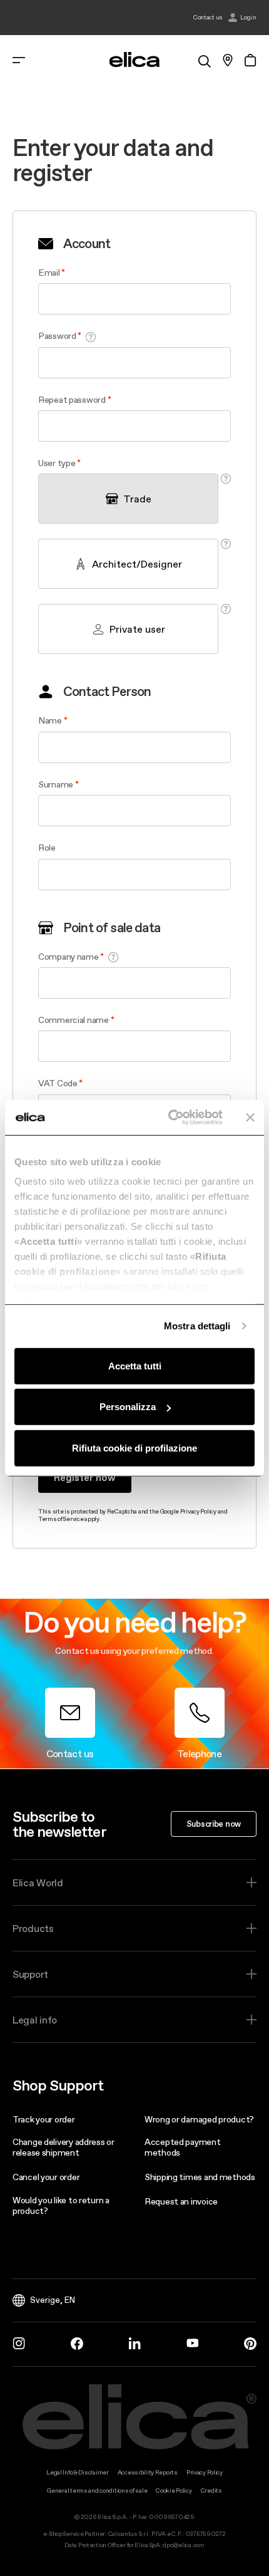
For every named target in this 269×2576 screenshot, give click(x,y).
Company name (69, 957)
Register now (85, 1477)
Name (50, 720)
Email (49, 273)
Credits (211, 2490)
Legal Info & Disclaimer (78, 2472)
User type (58, 463)
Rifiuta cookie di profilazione (134, 1447)
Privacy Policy (198, 1511)
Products (33, 1928)
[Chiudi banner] (250, 1118)
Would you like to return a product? (61, 2205)
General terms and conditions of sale (97, 2490)
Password (57, 336)
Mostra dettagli (197, 1326)
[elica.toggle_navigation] (19, 60)
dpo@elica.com (183, 2545)
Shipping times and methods (200, 2177)
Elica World (38, 1883)
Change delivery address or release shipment (63, 2147)
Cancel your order (46, 2177)
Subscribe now (214, 1824)
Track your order (44, 2119)
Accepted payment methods (183, 2147)
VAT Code (58, 1083)
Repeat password (72, 400)
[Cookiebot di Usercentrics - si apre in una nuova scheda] (169, 1118)
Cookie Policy (174, 2490)
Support (30, 1974)
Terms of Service (61, 1519)
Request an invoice (181, 2201)
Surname (56, 784)
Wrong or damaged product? (199, 2119)
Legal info (35, 2020)
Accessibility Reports (148, 2472)
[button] (91, 337)
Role (47, 848)
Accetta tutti (135, 1365)
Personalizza (128, 1407)
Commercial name (74, 1020)
